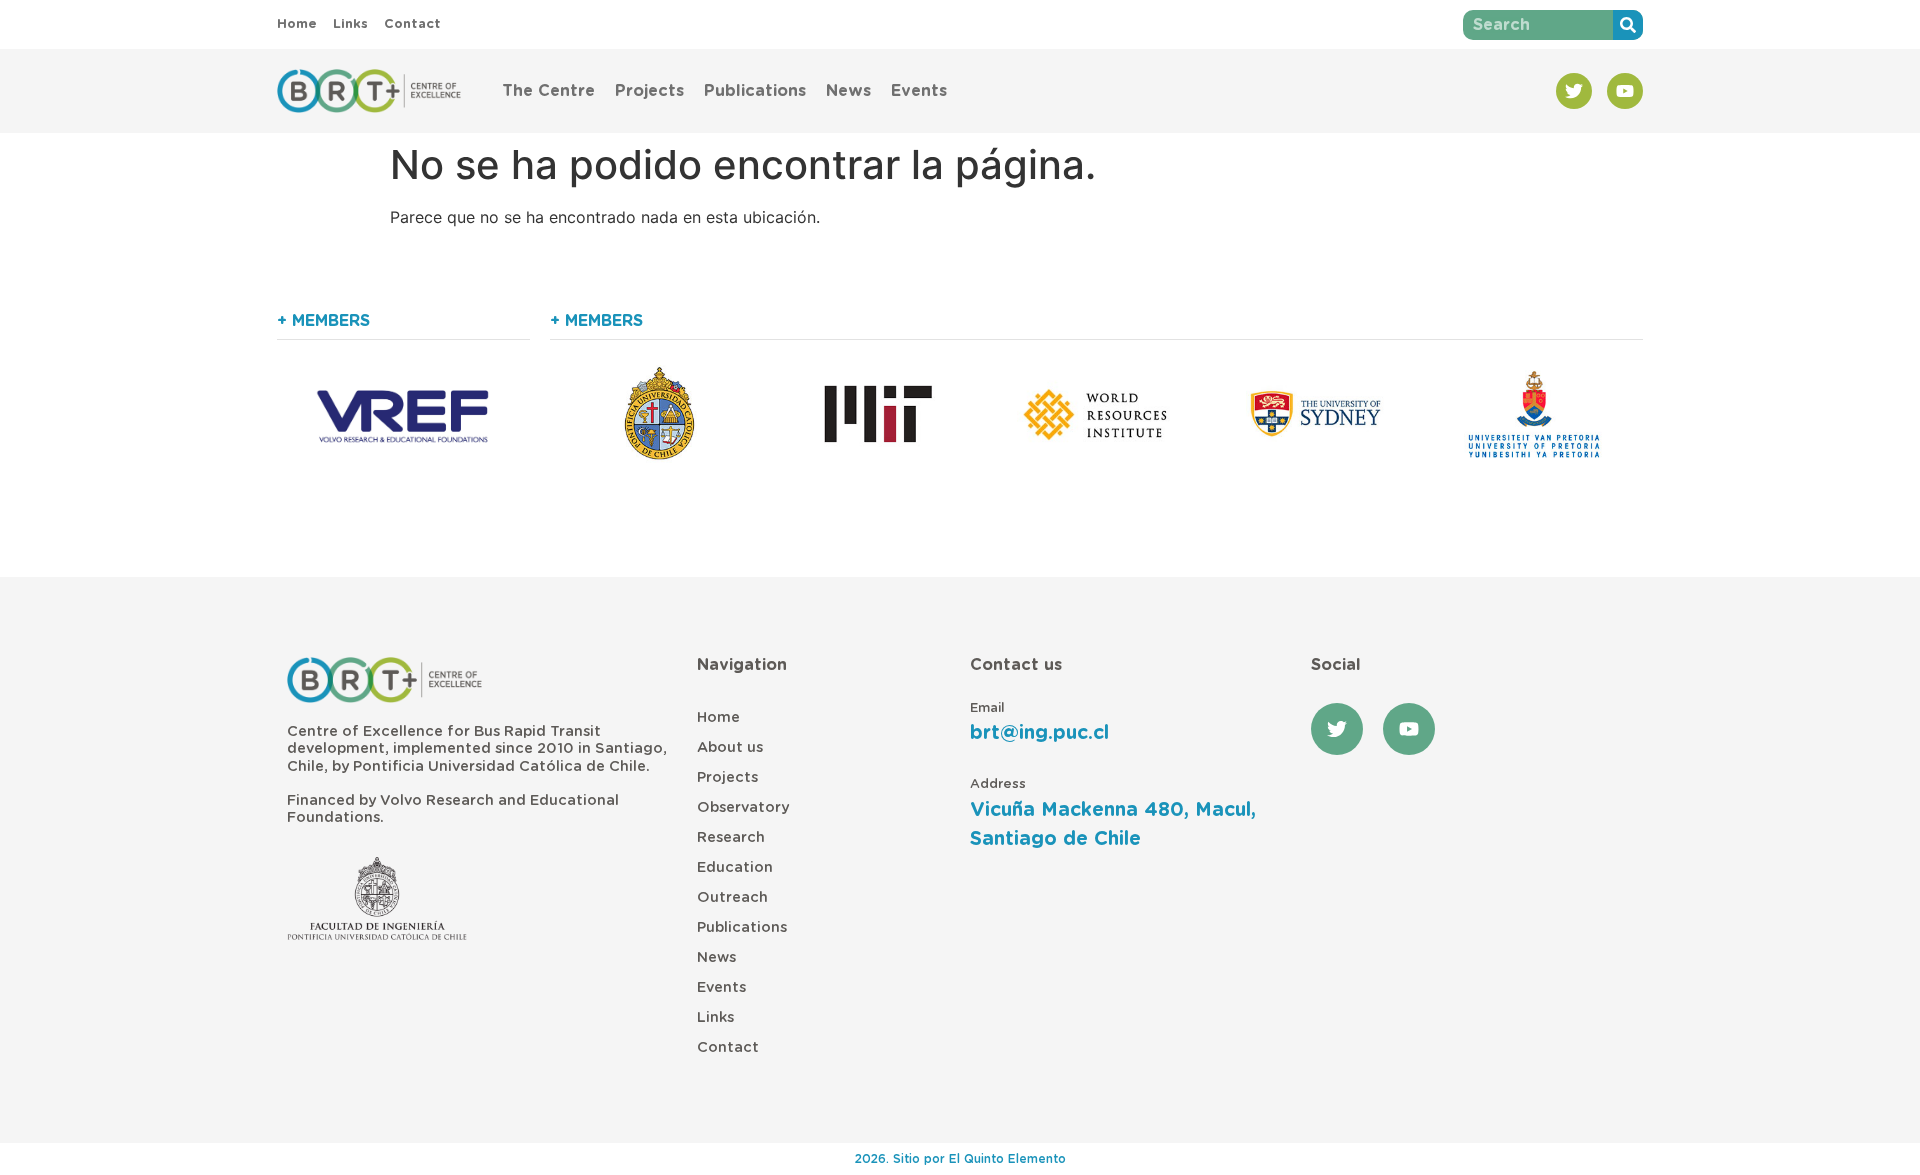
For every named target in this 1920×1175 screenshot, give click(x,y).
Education (735, 867)
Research (731, 837)
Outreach (732, 897)
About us (730, 747)
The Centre (548, 91)
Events (919, 91)
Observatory (743, 807)
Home (718, 717)
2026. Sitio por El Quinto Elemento (960, 1159)
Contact (728, 1047)
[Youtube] (1625, 91)
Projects (649, 91)
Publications (755, 91)
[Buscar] (1628, 25)
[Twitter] (1574, 91)
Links (715, 1017)
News (848, 91)
